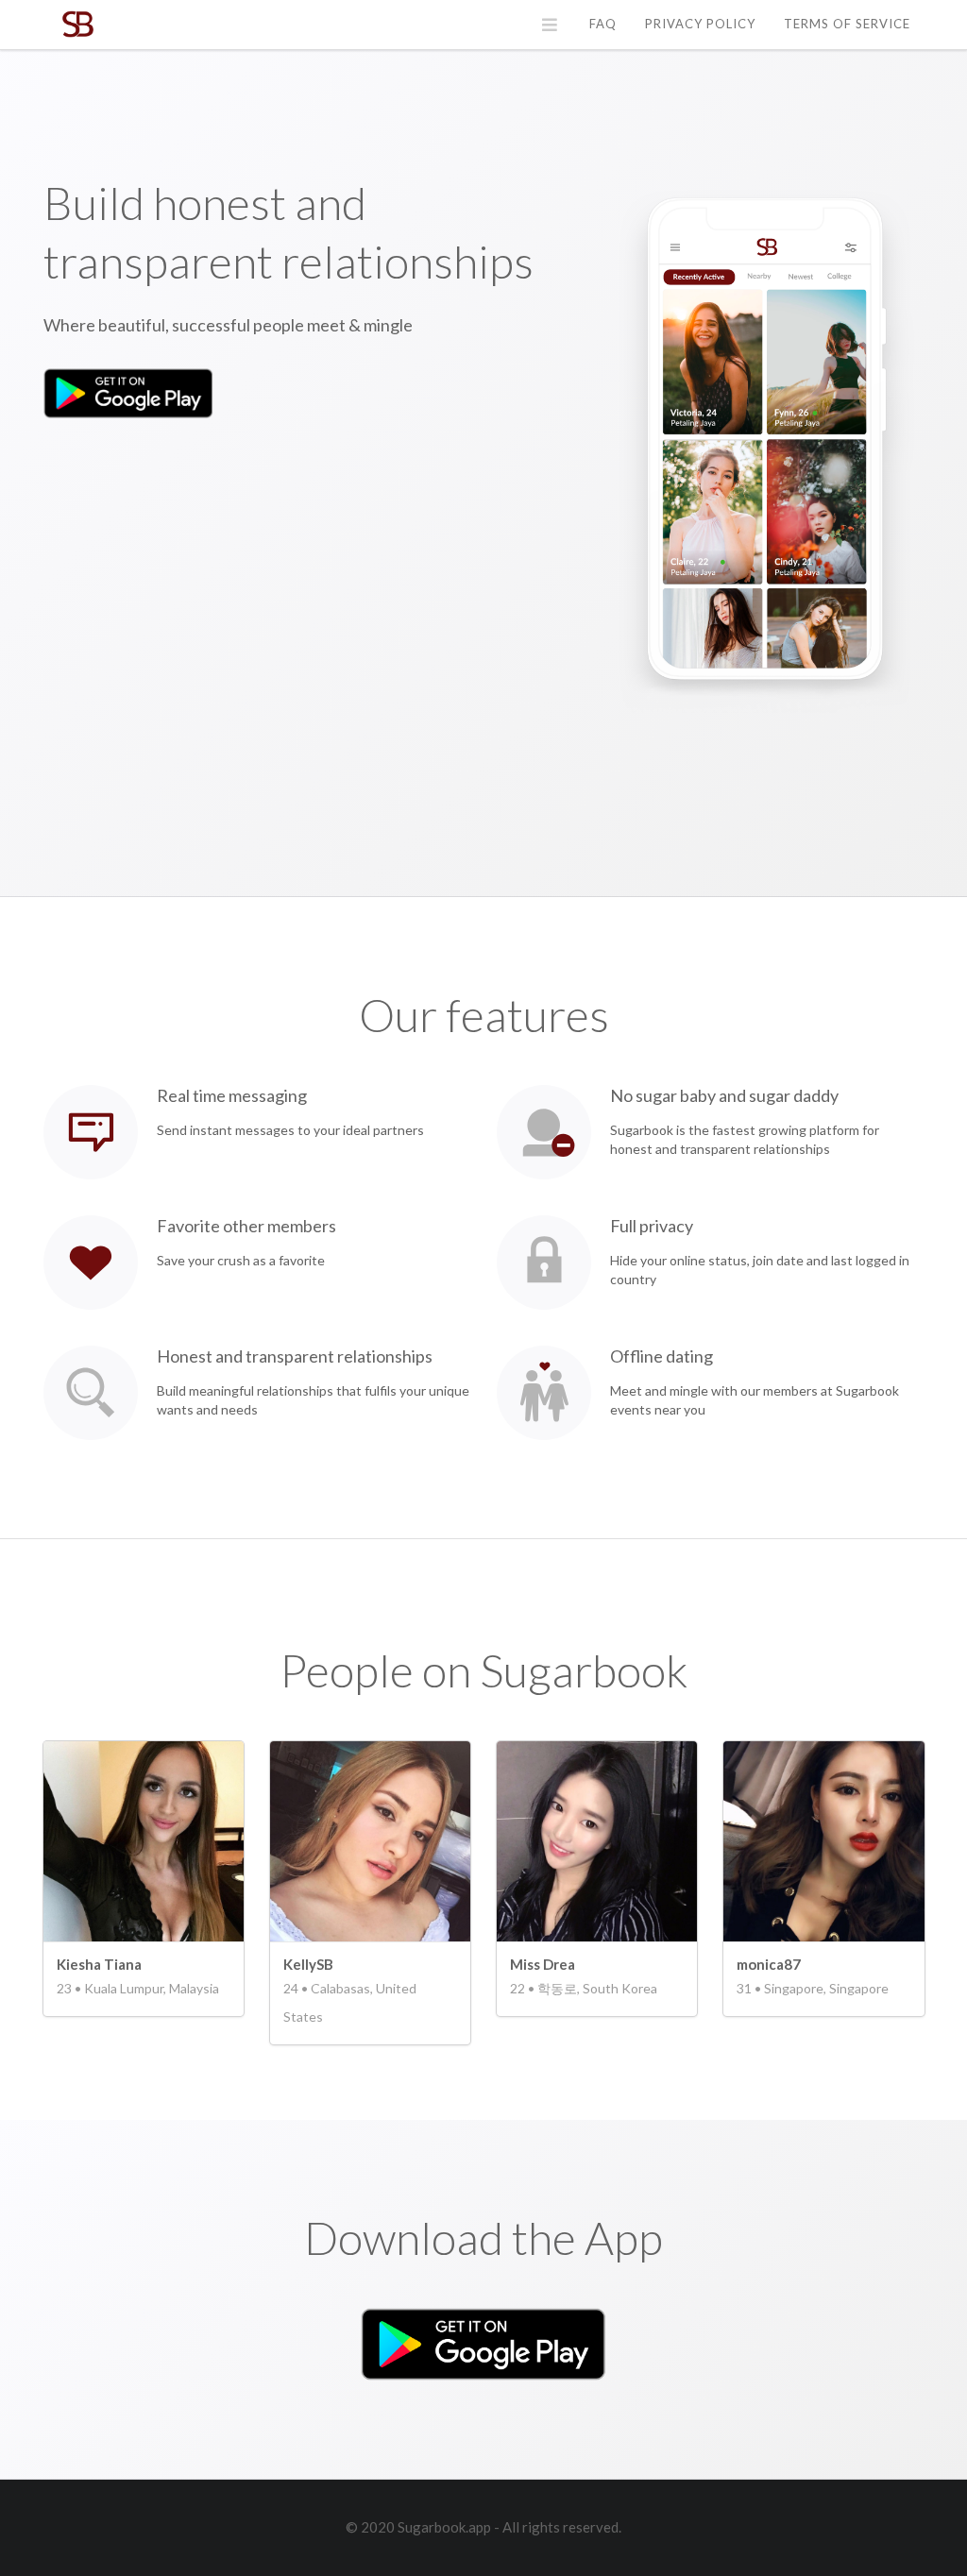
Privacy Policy (700, 24)
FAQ (603, 24)
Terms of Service (847, 24)
